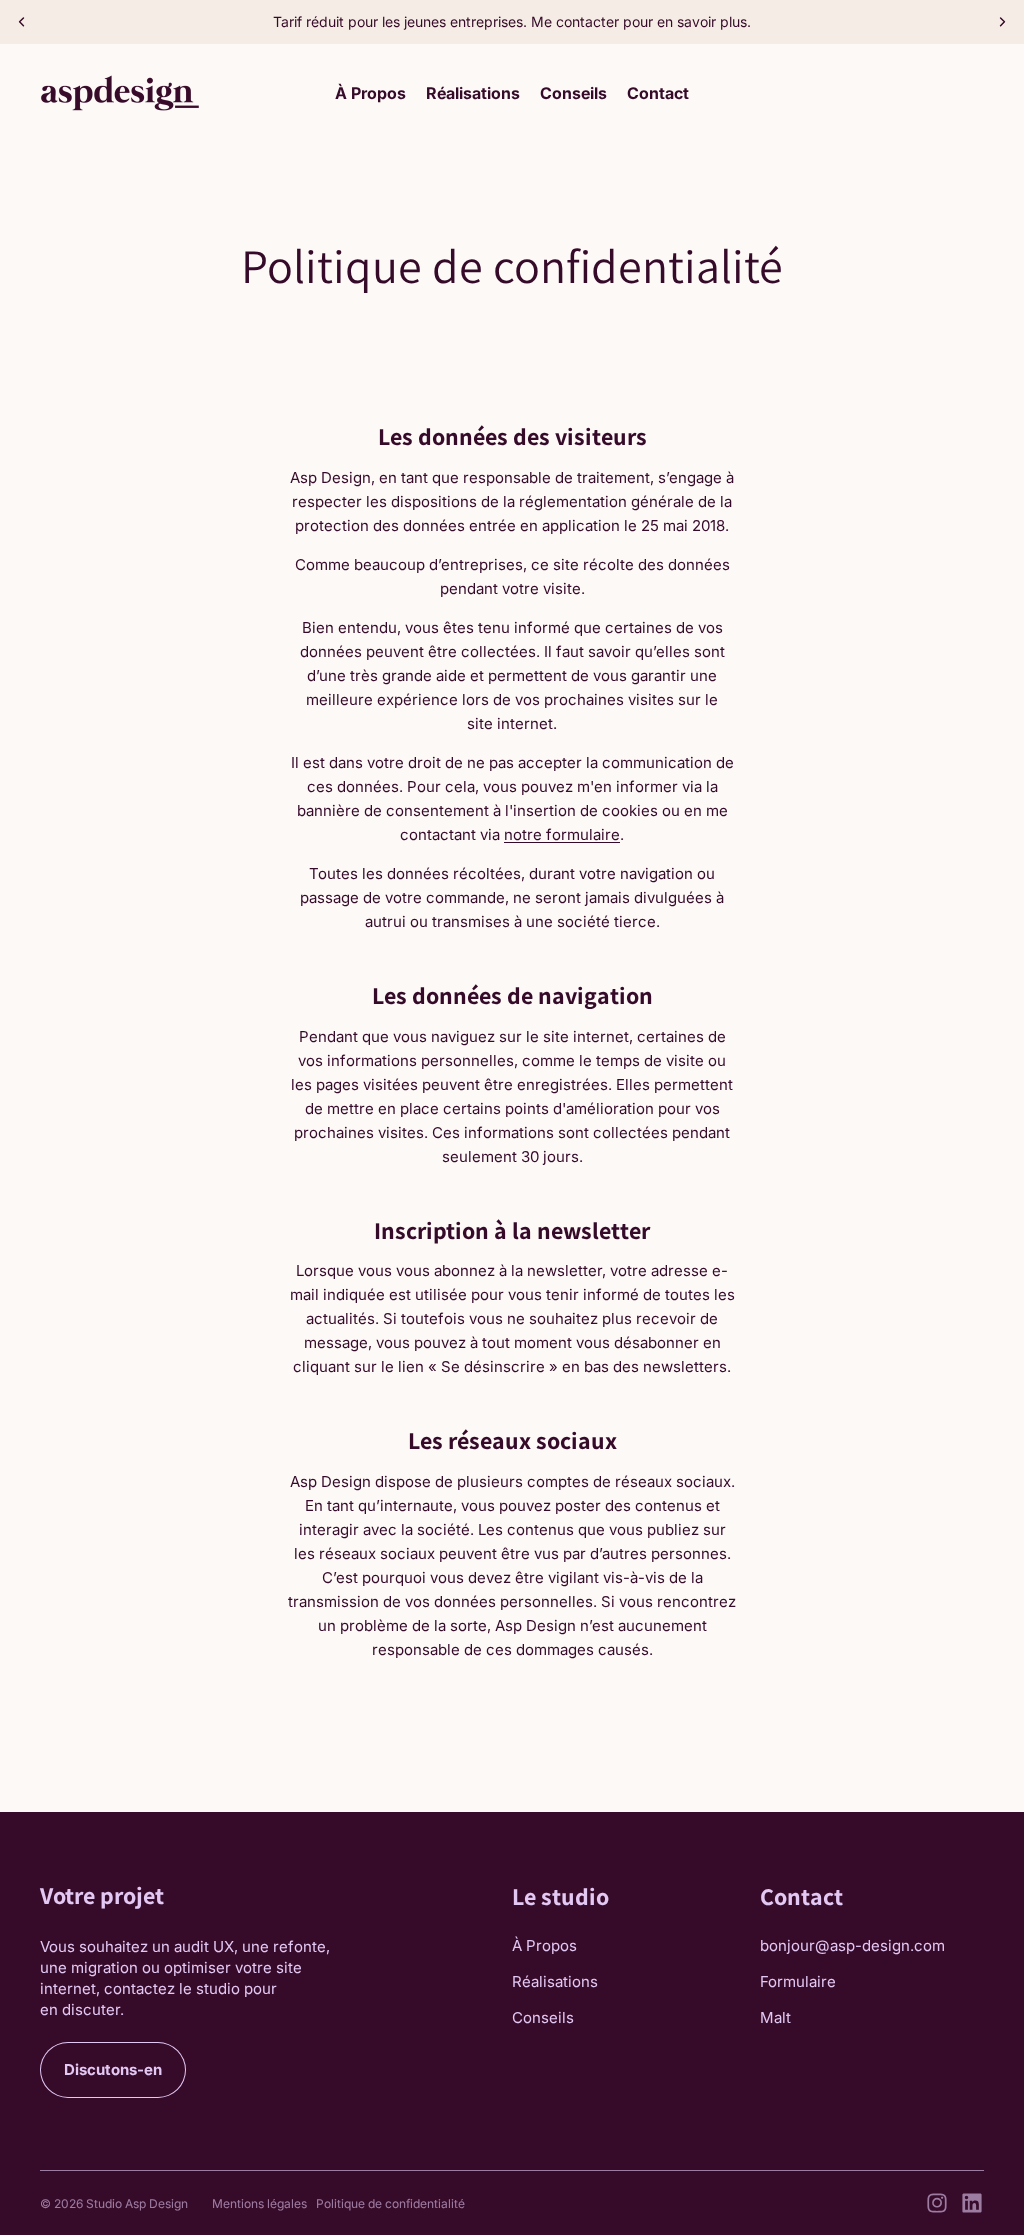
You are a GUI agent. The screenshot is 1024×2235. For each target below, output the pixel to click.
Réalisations (555, 1981)
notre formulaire (562, 834)
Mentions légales (259, 2203)
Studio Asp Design (137, 2203)
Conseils (543, 2017)
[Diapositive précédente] (22, 22)
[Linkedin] (972, 2203)
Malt (775, 2017)
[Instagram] (937, 2203)
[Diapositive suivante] (1002, 22)
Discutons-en (113, 2069)
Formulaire (798, 1981)
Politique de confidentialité (390, 2203)
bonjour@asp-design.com (852, 1945)
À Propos (544, 1945)
